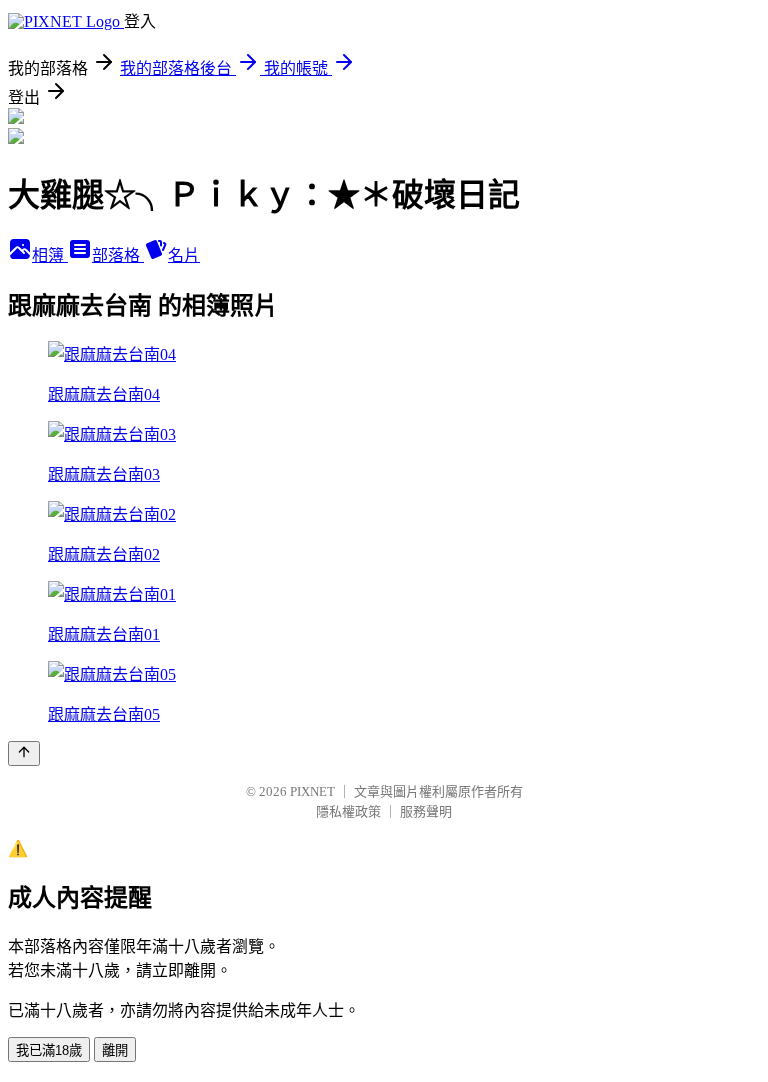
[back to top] (24, 753)
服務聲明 (426, 811)
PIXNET (312, 791)
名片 (184, 255)
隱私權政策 (348, 811)
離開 (115, 1050)
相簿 (50, 255)
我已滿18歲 (49, 1050)
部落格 (118, 255)
